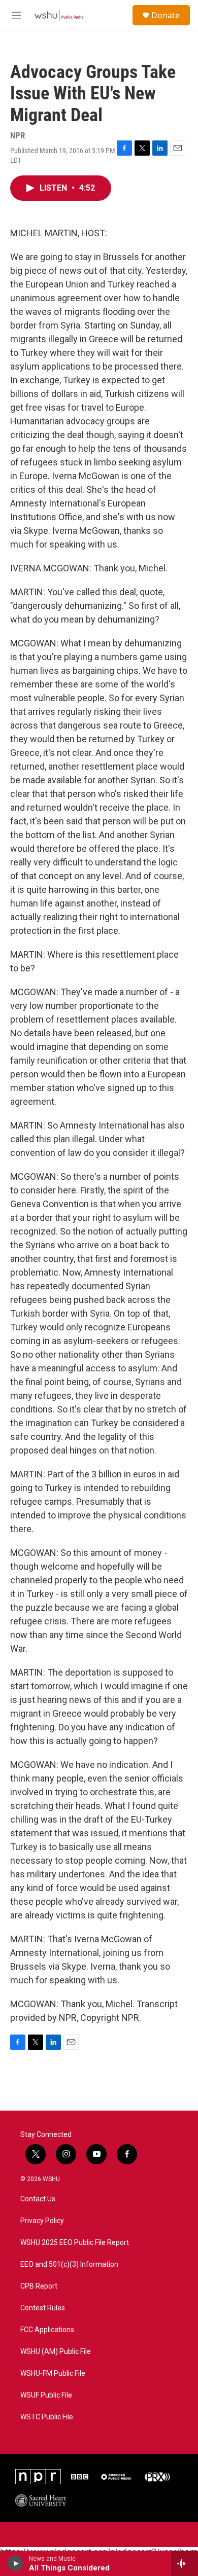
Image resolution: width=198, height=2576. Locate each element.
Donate (166, 15)
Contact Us (38, 2199)
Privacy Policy (42, 2221)
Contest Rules (43, 2308)
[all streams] (185, 2563)
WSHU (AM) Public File (56, 2352)
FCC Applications (47, 2330)
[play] (15, 2563)
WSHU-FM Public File (53, 2373)
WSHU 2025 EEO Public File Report (75, 2243)
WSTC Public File (47, 2417)
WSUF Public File (46, 2395)
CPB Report (39, 2286)
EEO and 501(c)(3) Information (69, 2264)
